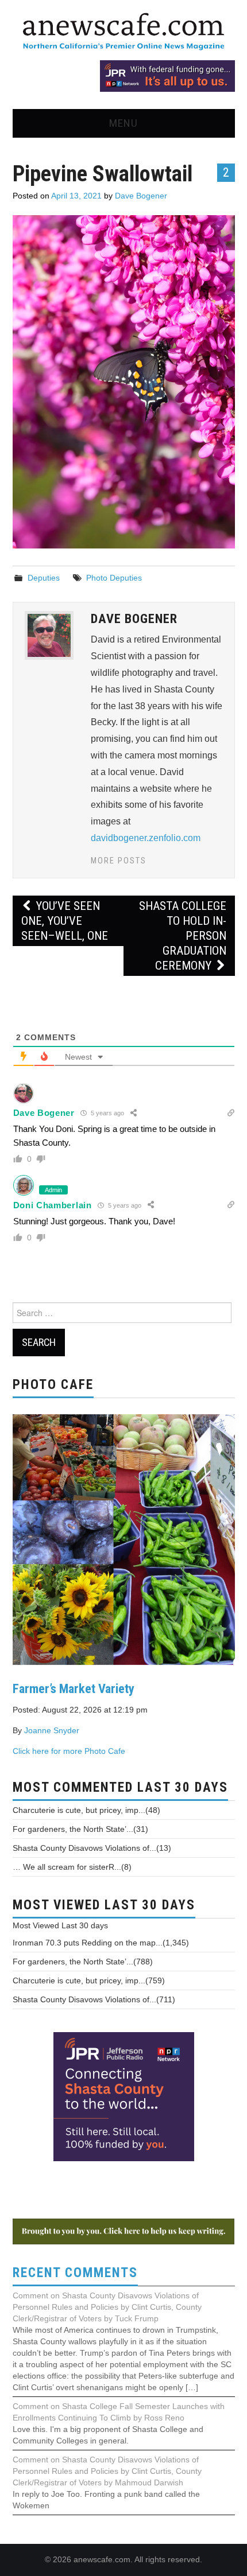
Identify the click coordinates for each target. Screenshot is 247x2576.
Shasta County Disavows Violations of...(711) (94, 1999)
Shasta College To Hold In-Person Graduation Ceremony (183, 936)
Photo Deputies (114, 578)
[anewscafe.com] (123, 32)
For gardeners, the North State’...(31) (80, 1829)
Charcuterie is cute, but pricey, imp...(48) (86, 1810)
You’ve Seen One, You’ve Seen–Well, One (65, 921)
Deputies (44, 578)
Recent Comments (75, 2273)
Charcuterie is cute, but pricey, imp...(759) (89, 1980)
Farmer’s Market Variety (74, 1688)
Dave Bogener (141, 196)
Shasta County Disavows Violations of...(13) (92, 1848)
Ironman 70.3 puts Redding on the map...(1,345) (101, 1943)
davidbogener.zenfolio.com (146, 838)
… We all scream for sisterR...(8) (72, 1867)
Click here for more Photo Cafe (69, 1751)
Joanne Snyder (52, 1730)
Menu (123, 123)
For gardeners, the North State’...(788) (83, 1962)
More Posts (119, 861)
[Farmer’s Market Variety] (124, 1538)
